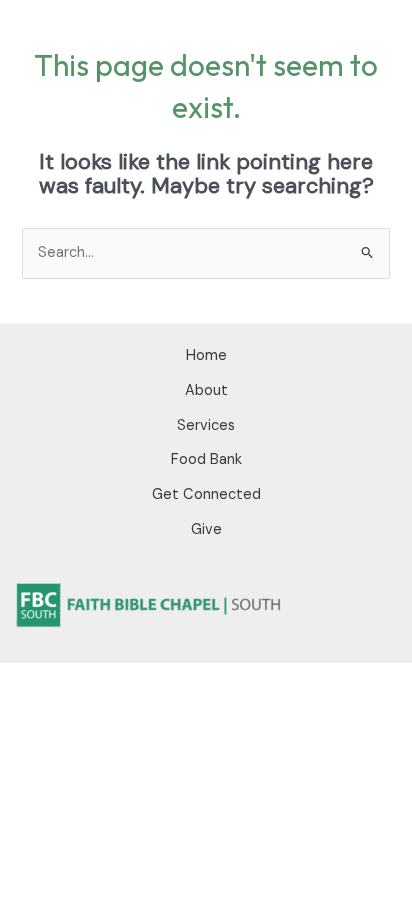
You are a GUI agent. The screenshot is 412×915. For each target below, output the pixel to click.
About (206, 390)
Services (206, 425)
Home (206, 355)
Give (206, 529)
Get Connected (206, 494)
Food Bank (206, 459)
